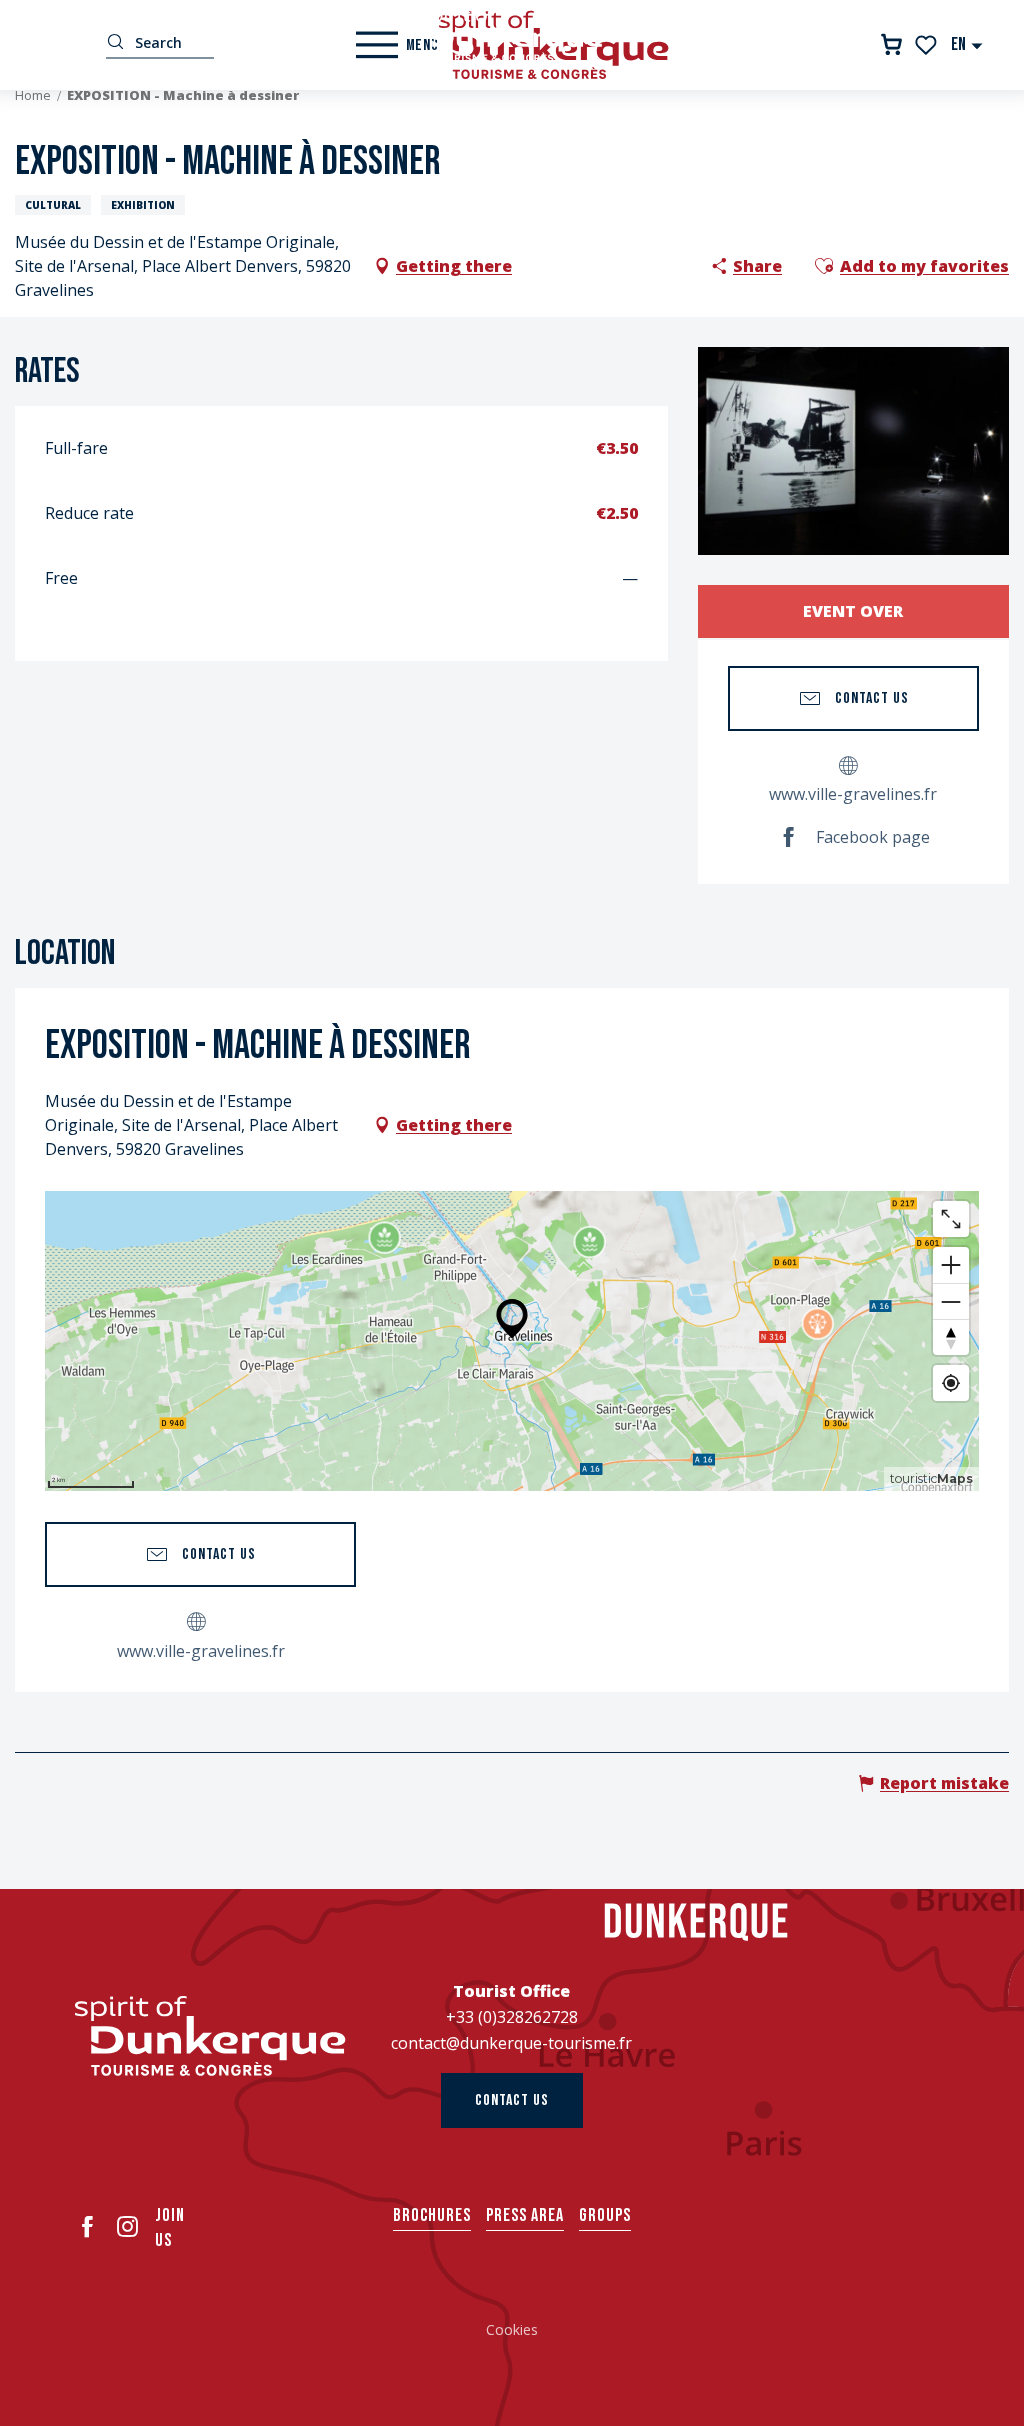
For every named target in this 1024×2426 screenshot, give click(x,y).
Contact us (512, 2100)
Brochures (432, 2215)
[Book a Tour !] (891, 44)
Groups (605, 2215)
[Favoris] (927, 45)
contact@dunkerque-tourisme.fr (511, 2043)
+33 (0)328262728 (512, 2017)
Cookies (512, 2329)
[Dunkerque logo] (210, 2036)
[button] (967, 44)
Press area (525, 2215)
